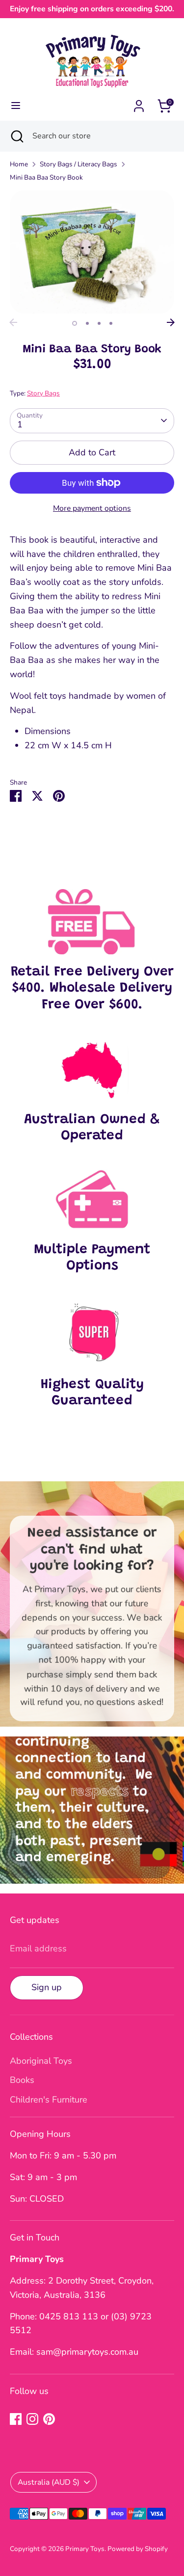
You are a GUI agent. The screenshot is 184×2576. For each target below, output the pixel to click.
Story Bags (43, 393)
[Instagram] (32, 2419)
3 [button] (99, 323)
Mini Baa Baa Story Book (46, 177)
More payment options (92, 508)
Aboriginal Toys (41, 2061)
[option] (92, 252)
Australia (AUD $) (49, 2482)
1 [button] (75, 323)
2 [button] (87, 323)
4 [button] (111, 323)
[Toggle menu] (16, 106)
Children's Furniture (49, 2100)
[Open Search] (16, 136)
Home (19, 164)
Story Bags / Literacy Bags (79, 164)
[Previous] (13, 322)
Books (22, 2080)
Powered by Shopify (138, 2549)
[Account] (139, 103)
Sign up (47, 1987)
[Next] (171, 322)
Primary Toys (85, 2549)
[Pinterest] (49, 2419)
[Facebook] (16, 2419)
